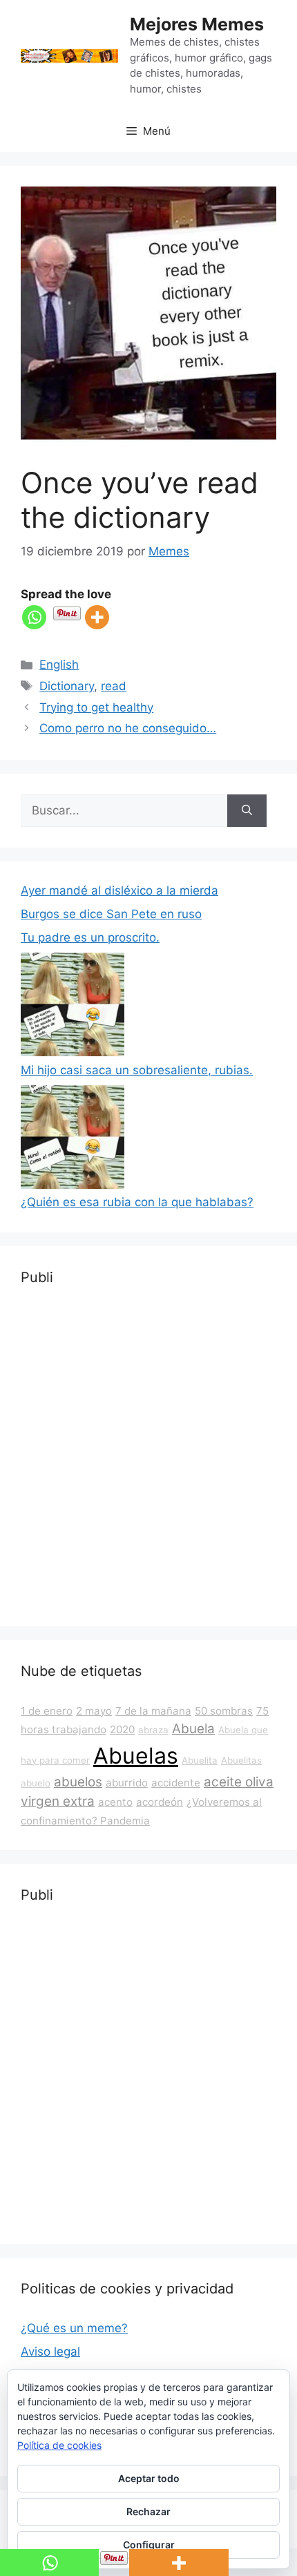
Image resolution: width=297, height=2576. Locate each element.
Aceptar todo (149, 2478)
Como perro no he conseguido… (128, 728)
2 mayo (94, 1711)
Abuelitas (241, 1760)
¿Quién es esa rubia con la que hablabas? (137, 1202)
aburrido (127, 1783)
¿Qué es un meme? (74, 2328)
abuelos (78, 1782)
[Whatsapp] (34, 617)
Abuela (193, 1729)
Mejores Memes (197, 24)
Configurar (149, 2545)
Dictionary (67, 686)
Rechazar (148, 2511)
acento (115, 1802)
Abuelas (136, 1756)
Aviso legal (50, 2351)
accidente (176, 1783)
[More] (97, 617)
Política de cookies (59, 2445)
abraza (153, 1730)
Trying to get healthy (96, 707)
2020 (122, 1729)
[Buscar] (247, 811)
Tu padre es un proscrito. (90, 937)
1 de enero (47, 1711)
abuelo (36, 1783)
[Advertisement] (148, 1457)
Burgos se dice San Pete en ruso (111, 914)
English (59, 665)
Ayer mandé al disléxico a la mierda (119, 890)
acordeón (160, 1802)
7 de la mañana (153, 1711)
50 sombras (224, 1711)
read (114, 686)
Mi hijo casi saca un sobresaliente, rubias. (137, 1070)
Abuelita (200, 1760)
